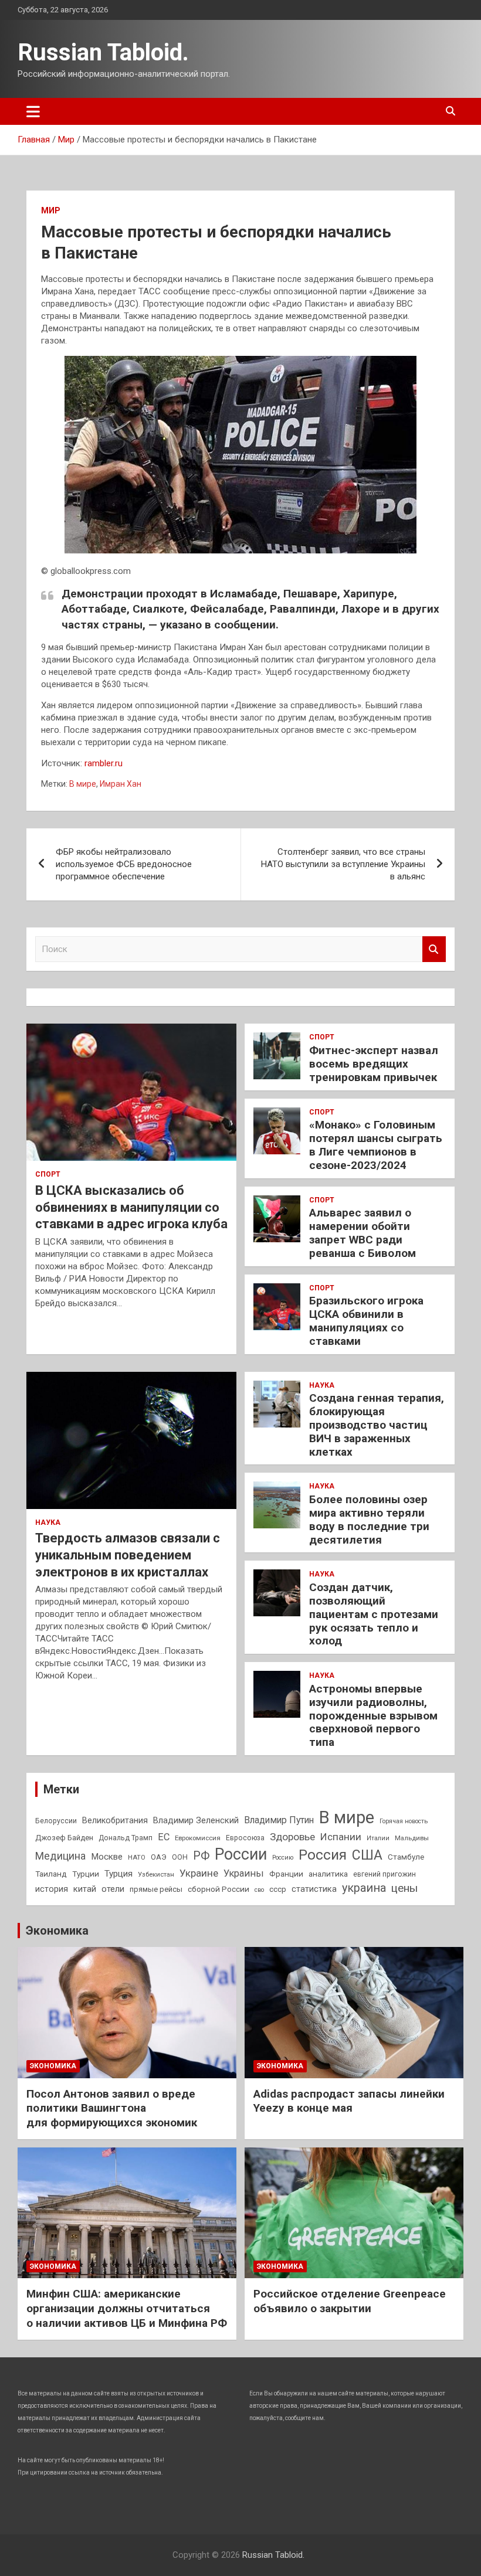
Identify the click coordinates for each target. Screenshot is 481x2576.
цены (404, 1888)
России (241, 1854)
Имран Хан (121, 784)
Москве (107, 1857)
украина (364, 1888)
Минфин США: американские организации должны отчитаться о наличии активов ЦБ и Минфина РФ (127, 2308)
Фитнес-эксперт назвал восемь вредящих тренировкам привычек (374, 1064)
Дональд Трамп (126, 1838)
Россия (323, 1855)
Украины (244, 1873)
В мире (83, 784)
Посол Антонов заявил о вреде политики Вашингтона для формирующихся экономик (112, 2108)
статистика (314, 1889)
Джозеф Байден (64, 1838)
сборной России (219, 1889)
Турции (86, 1874)
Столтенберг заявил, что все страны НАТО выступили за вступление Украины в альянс (343, 864)
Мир (51, 210)
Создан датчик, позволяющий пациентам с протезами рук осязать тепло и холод (374, 1614)
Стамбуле (406, 1857)
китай (85, 1889)
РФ (201, 1856)
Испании (341, 1837)
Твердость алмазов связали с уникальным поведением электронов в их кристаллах (128, 1555)
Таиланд (51, 1874)
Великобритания (115, 1820)
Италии (378, 1838)
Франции (286, 1874)
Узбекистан (156, 1874)
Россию (283, 1858)
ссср (278, 1889)
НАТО (137, 1857)
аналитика (328, 1874)
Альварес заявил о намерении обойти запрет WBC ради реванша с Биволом (363, 1233)
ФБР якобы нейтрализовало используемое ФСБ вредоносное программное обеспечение (124, 864)
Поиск (434, 949)
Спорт (48, 1174)
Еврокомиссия (198, 1838)
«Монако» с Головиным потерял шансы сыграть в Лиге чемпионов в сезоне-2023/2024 (376, 1145)
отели (113, 1889)
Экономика (57, 1931)
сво (259, 1890)
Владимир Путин (279, 1820)
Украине (199, 1873)
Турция (118, 1874)
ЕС (164, 1837)
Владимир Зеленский (196, 1820)
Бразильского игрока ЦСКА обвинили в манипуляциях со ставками (366, 1321)
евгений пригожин (385, 1874)
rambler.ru (104, 763)
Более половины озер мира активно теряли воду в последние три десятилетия (369, 1519)
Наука (48, 1523)
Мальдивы (412, 1838)
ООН (180, 1857)
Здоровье (292, 1837)
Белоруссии (56, 1821)
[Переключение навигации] (33, 111)
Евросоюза (245, 1838)
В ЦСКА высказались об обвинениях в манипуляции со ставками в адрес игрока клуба (131, 1207)
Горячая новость (404, 1821)
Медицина (60, 1856)
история (52, 1889)
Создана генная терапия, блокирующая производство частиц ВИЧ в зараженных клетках (377, 1425)
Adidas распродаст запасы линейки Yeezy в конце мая (349, 2101)
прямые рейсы (156, 1889)
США (367, 1855)
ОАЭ (159, 1857)
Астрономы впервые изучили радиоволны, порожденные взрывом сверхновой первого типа (373, 1715)
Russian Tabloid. (103, 52)
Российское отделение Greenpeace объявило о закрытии (350, 2301)
